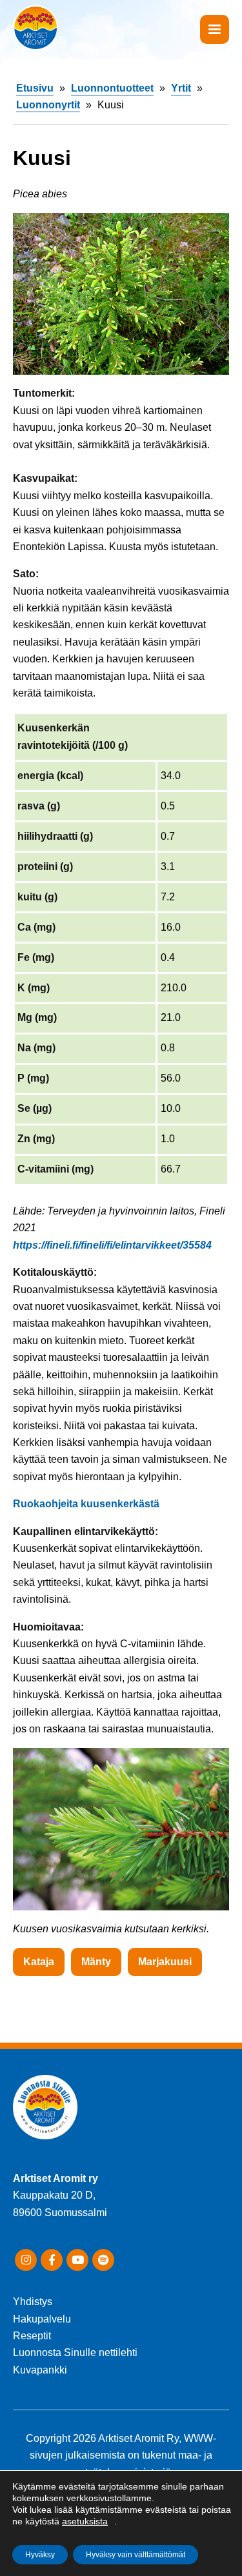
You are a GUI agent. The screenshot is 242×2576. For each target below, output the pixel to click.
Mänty (96, 1962)
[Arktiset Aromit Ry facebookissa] (52, 2260)
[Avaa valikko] (215, 29)
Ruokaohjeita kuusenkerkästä (86, 1504)
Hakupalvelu (42, 2319)
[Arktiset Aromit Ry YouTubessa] (77, 2260)
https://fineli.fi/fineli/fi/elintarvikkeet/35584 (112, 1245)
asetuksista (85, 2521)
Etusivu (35, 88)
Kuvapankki (40, 2370)
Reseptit (32, 2336)
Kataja (39, 1962)
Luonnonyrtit (48, 105)
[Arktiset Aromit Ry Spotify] (103, 2260)
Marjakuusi (165, 1962)
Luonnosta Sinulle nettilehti (75, 2353)
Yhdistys (33, 2302)
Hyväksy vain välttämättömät (136, 2555)
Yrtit (181, 88)
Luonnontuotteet (112, 88)
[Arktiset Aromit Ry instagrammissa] (26, 2260)
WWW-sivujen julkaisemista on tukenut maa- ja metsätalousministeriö (123, 2455)
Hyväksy (40, 2555)
